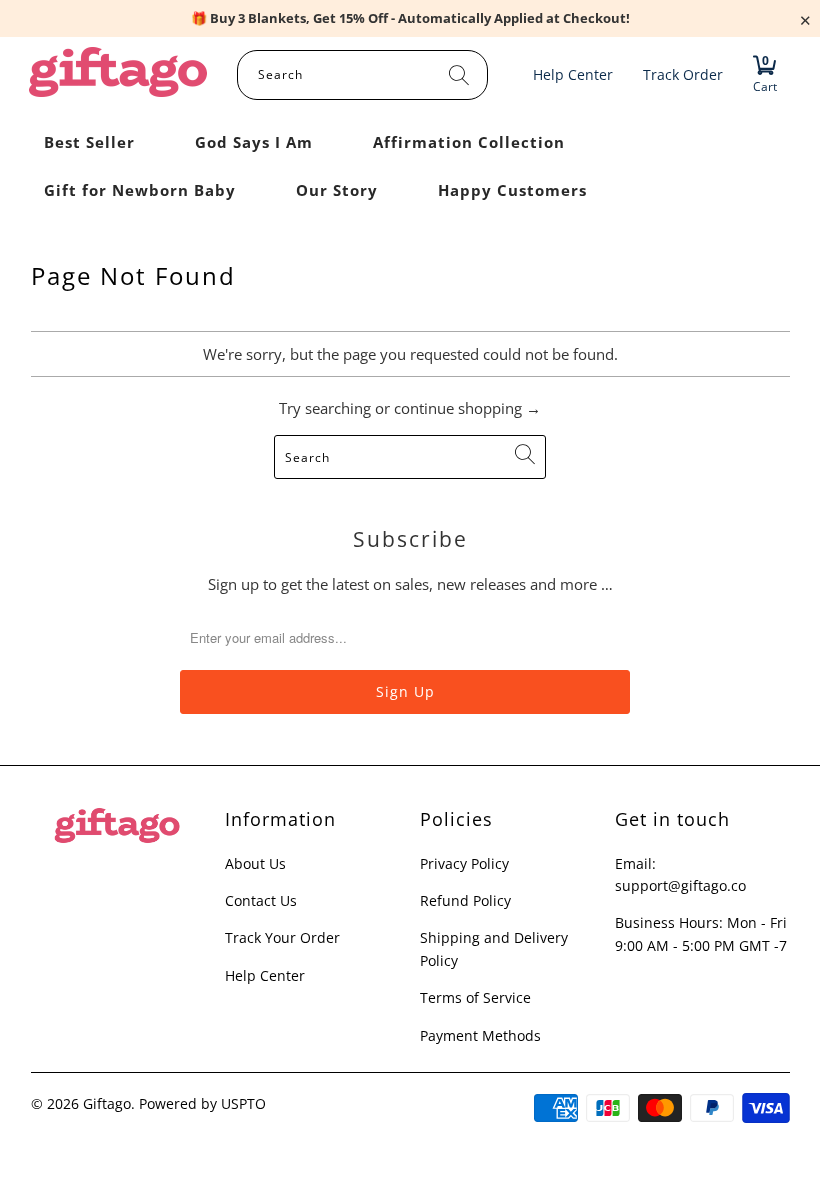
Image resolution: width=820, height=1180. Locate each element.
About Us (255, 863)
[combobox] (362, 75)
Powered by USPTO (202, 1103)
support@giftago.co (680, 885)
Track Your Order (282, 937)
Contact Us (261, 900)
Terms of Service (475, 997)
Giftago (107, 1103)
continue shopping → (467, 408)
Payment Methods (480, 1035)
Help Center (265, 975)
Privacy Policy (464, 863)
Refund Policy (465, 900)
